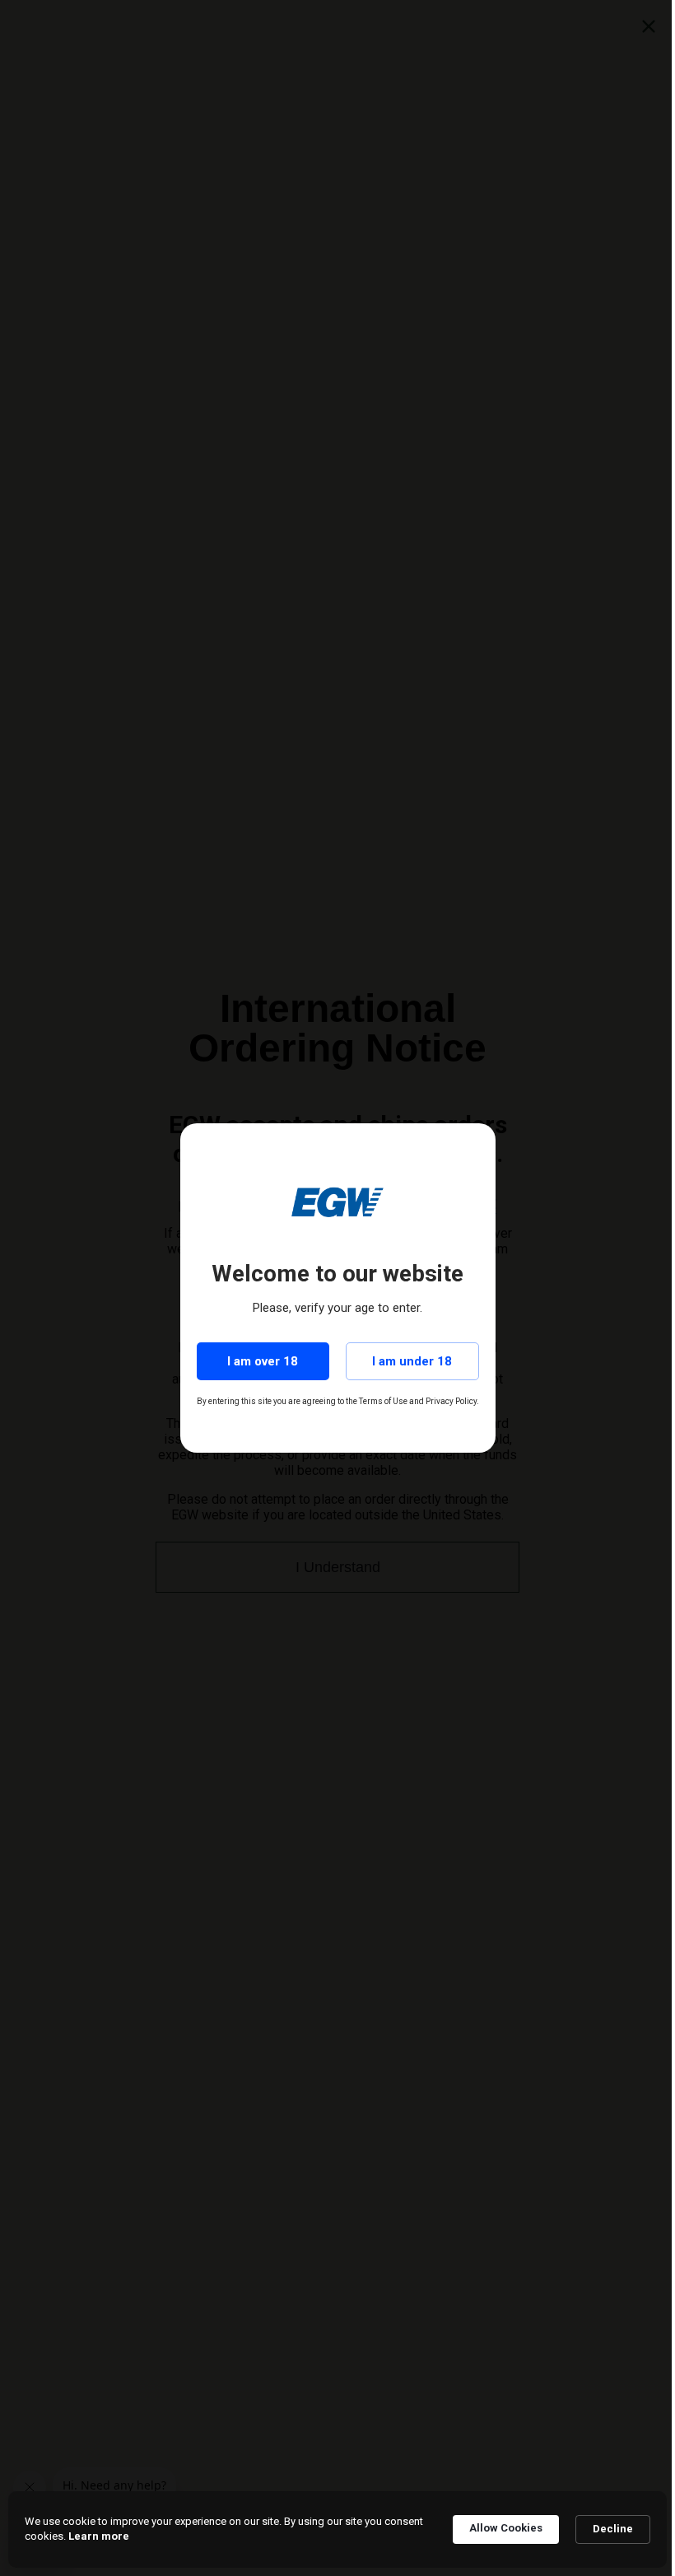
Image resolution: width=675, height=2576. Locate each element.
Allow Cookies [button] (506, 2528)
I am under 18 (412, 1361)
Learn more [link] (99, 2536)
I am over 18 (263, 1361)
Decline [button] (613, 2529)
